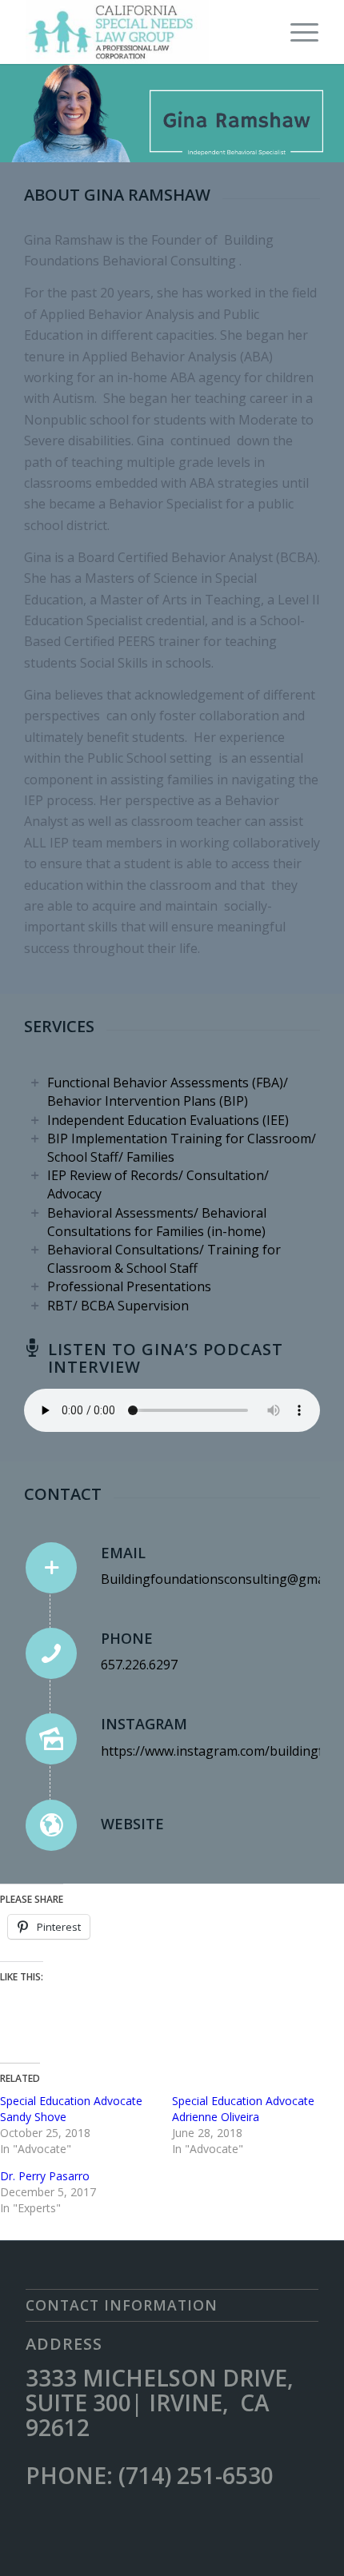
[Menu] (296, 32)
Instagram (144, 1724)
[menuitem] (296, 32)
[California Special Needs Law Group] (142, 32)
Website (132, 1824)
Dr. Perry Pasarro (45, 2176)
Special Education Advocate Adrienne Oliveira (243, 2109)
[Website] (51, 1825)
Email (123, 1553)
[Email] (51, 1568)
